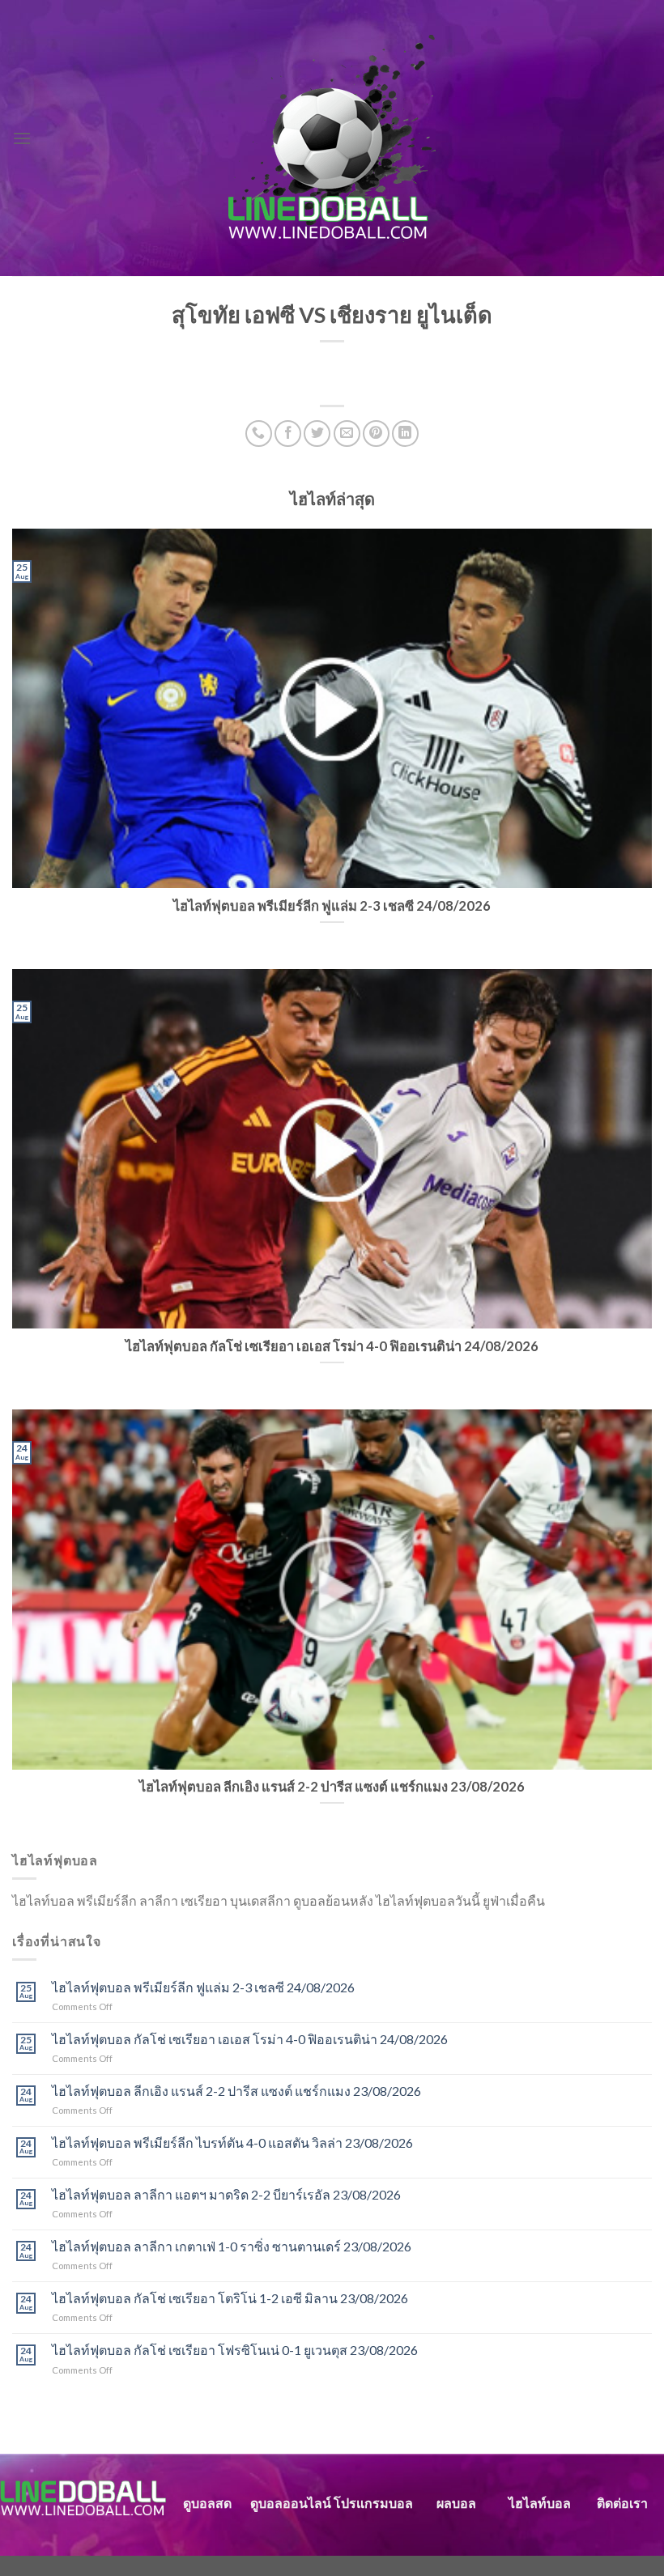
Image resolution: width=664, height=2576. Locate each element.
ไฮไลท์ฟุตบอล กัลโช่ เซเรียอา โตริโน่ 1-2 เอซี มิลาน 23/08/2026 (230, 2298)
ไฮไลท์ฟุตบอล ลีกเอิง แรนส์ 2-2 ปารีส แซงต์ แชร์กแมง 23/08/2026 (236, 2091)
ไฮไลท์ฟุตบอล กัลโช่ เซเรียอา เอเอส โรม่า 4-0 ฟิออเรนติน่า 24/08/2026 (250, 2039)
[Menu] (22, 138)
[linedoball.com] (332, 138)
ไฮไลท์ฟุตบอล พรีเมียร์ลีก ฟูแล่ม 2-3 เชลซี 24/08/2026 (203, 1987)
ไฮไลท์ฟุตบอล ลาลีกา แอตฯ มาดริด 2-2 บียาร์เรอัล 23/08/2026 (226, 2194)
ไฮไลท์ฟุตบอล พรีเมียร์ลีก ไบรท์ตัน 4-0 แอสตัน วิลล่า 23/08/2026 (232, 2142)
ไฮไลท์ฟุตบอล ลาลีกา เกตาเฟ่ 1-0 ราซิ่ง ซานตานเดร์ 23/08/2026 (232, 2246)
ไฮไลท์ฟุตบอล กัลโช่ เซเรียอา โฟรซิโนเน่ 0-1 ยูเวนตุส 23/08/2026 (235, 2350)
